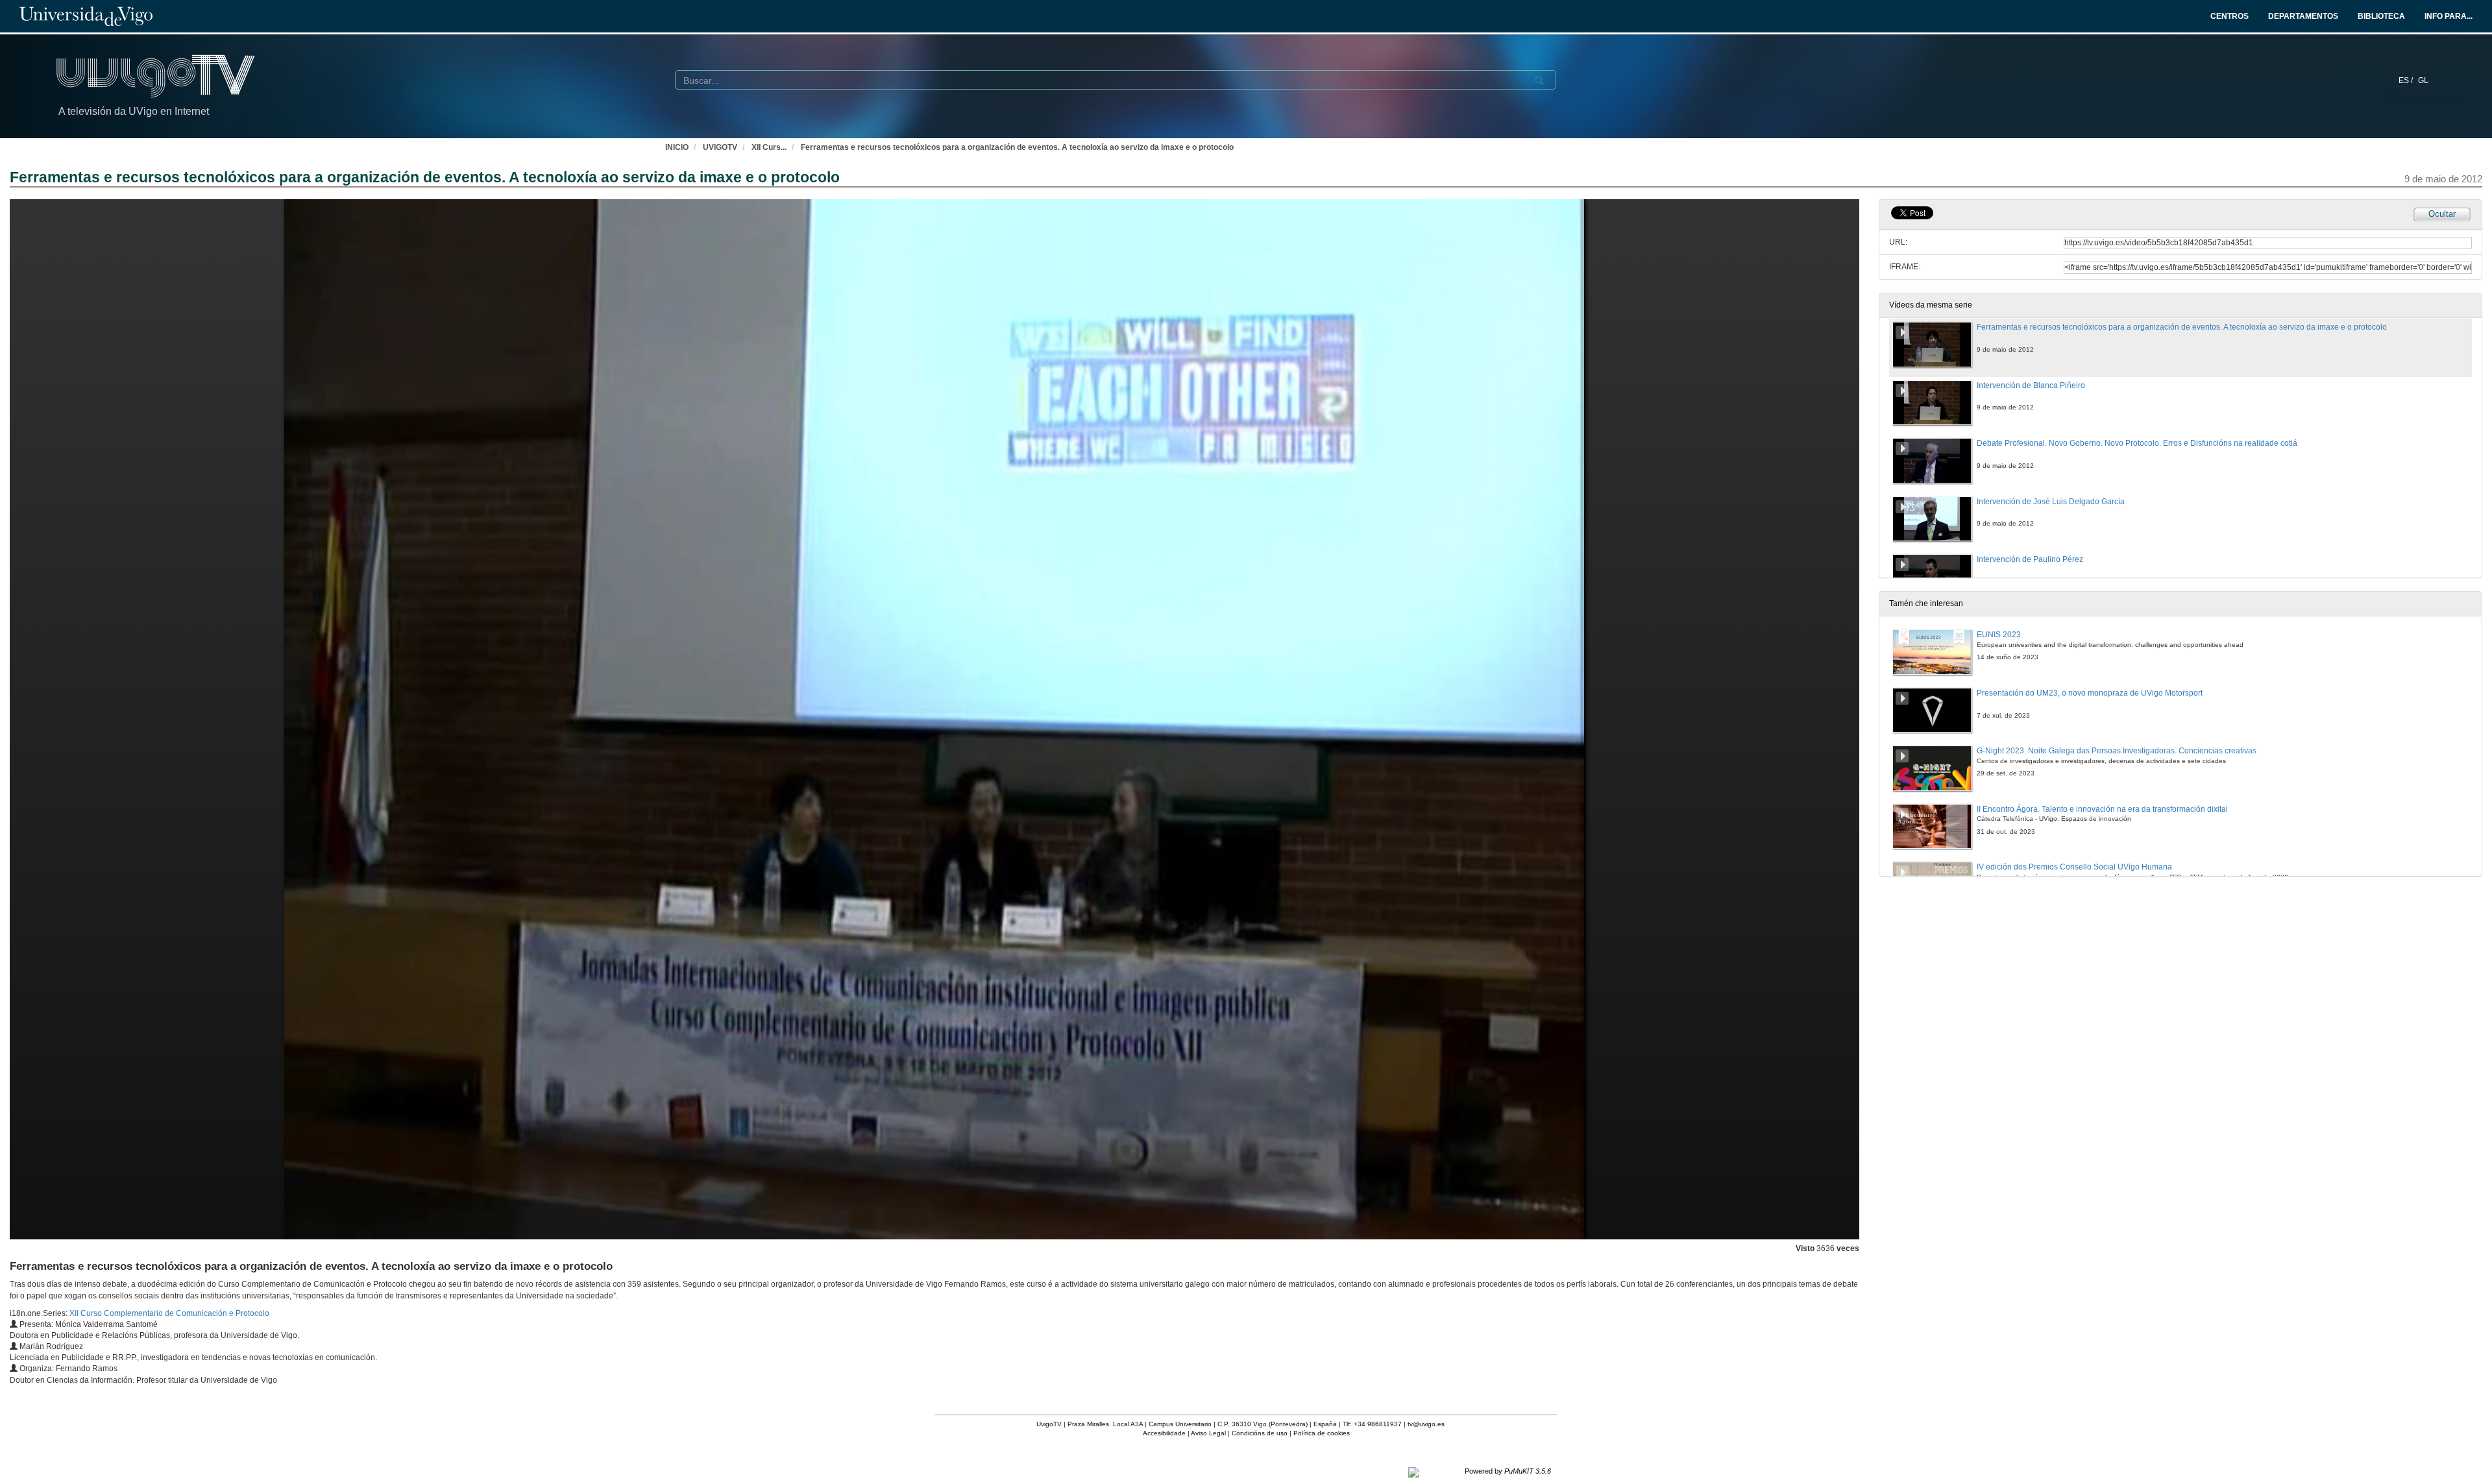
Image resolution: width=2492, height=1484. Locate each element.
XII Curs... (769, 147)
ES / (2407, 80)
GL (2423, 80)
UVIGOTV (720, 147)
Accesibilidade (1164, 1433)
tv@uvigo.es (1426, 1424)
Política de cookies (1322, 1433)
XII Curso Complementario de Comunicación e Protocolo (169, 1313)
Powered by (1508, 1471)
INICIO (677, 147)
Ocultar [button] (2442, 214)
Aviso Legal (1208, 1433)
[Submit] (1539, 80)
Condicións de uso (1260, 1433)
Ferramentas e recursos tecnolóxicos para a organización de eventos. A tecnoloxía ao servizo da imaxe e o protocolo (1017, 147)
